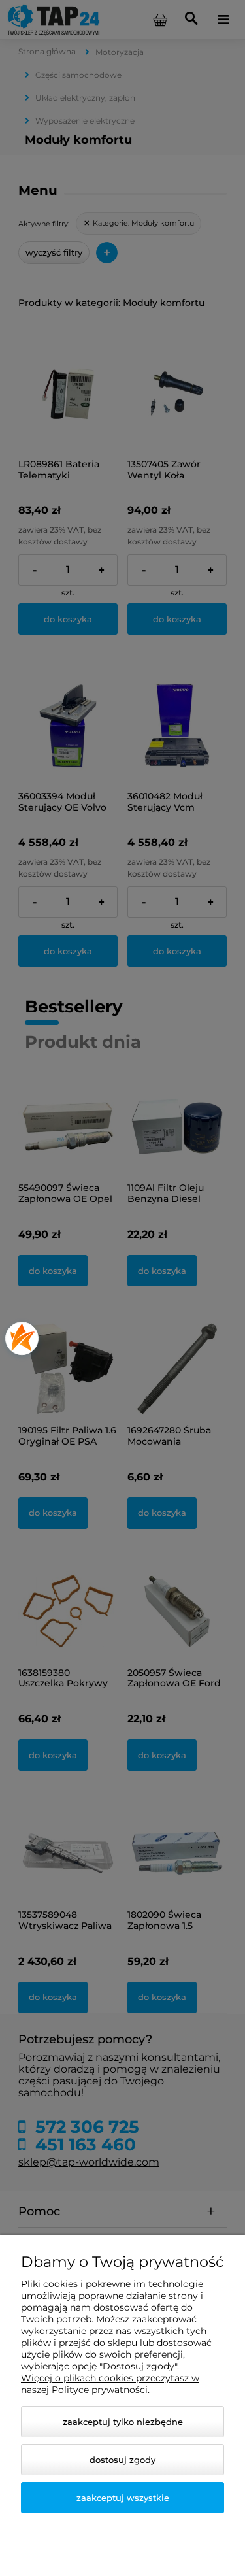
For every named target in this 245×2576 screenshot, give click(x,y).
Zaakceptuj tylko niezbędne (123, 2422)
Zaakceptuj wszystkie (123, 2498)
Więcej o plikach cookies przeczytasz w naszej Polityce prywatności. (110, 2384)
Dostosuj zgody (122, 2460)
